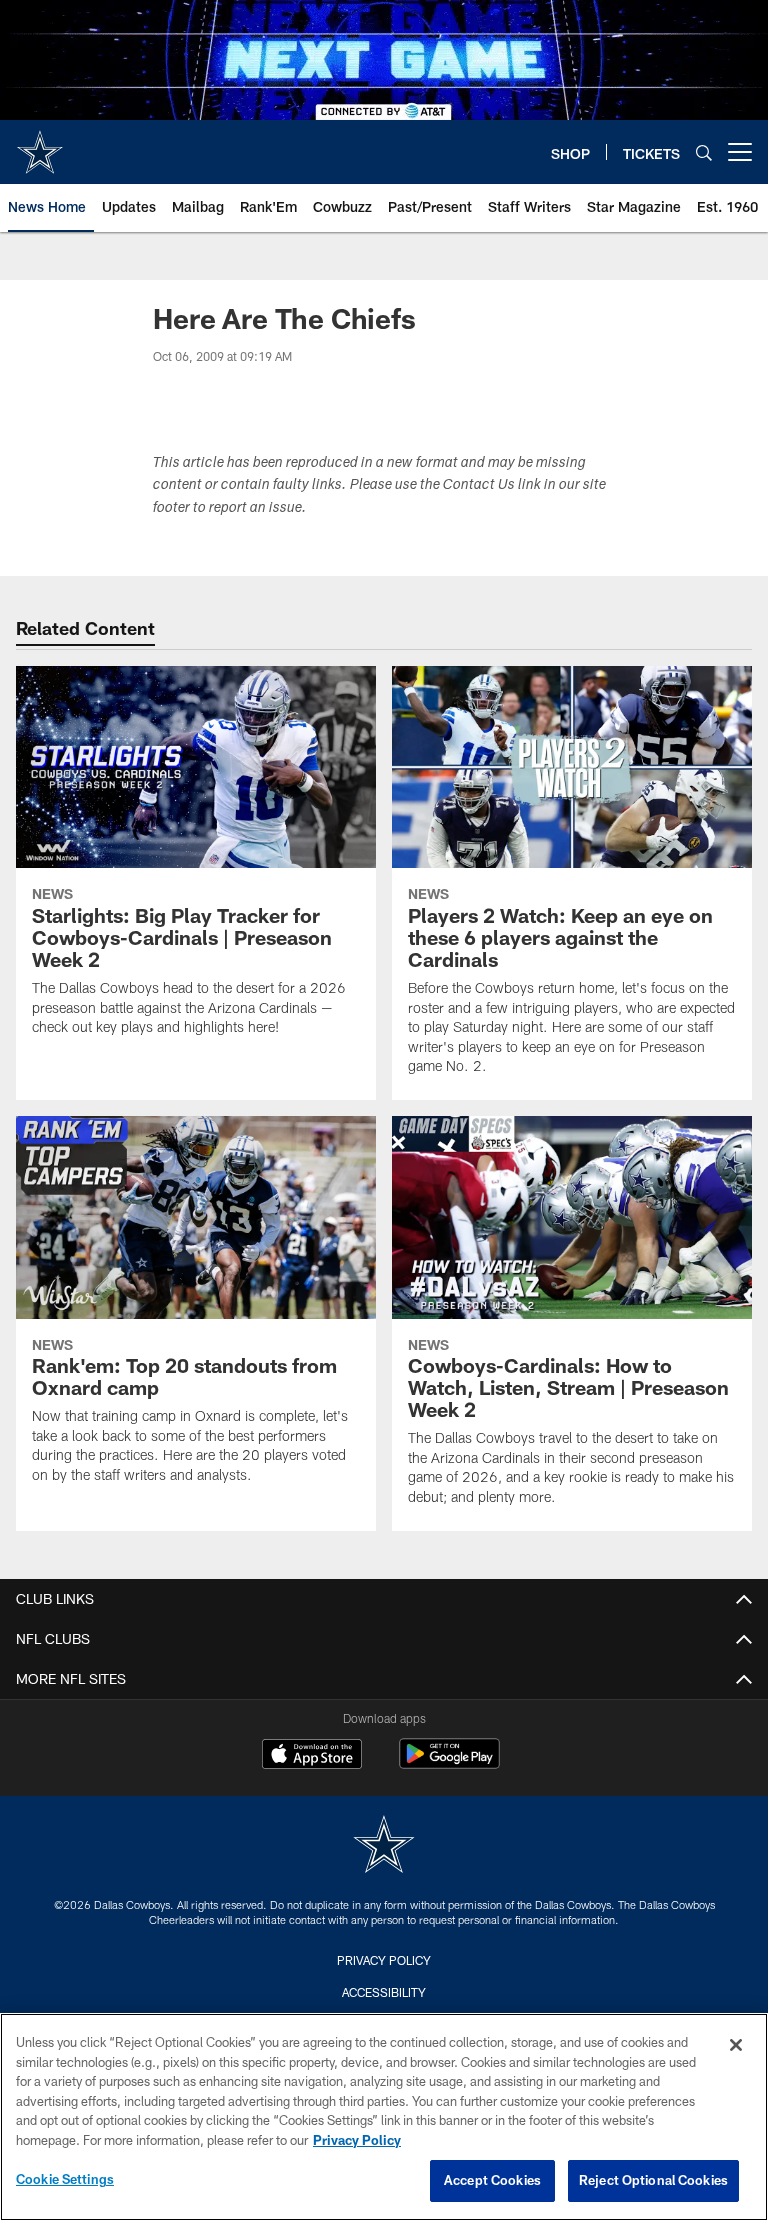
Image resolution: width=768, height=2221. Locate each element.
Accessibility (384, 1992)
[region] (384, 2117)
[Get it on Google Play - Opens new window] (449, 1763)
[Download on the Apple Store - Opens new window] (312, 1756)
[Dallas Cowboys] (384, 1846)
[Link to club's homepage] (40, 144)
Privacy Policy (384, 1960)
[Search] (704, 152)
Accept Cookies (492, 2180)
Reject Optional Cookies (653, 2180)
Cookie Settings (65, 2179)
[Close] (736, 2045)
